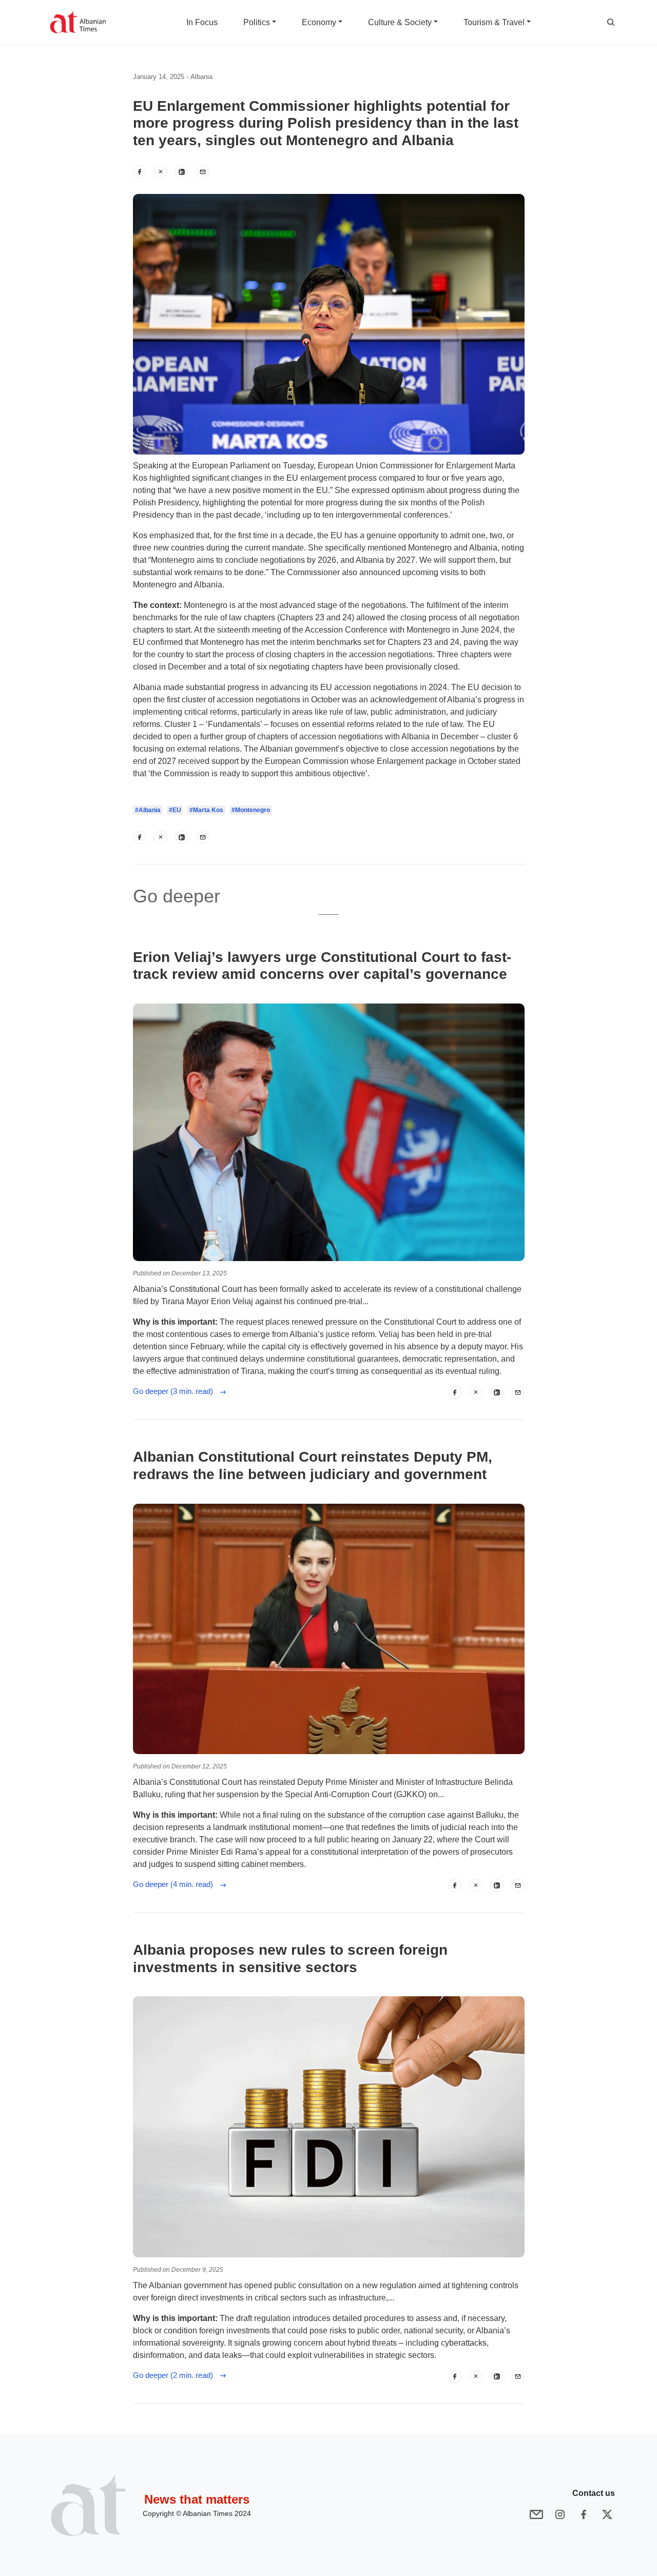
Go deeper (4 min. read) (176, 1884)
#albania (148, 810)
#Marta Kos (206, 810)
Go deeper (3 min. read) (176, 1391)
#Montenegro (251, 810)
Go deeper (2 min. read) (176, 2375)
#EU (175, 810)
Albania (201, 77)
